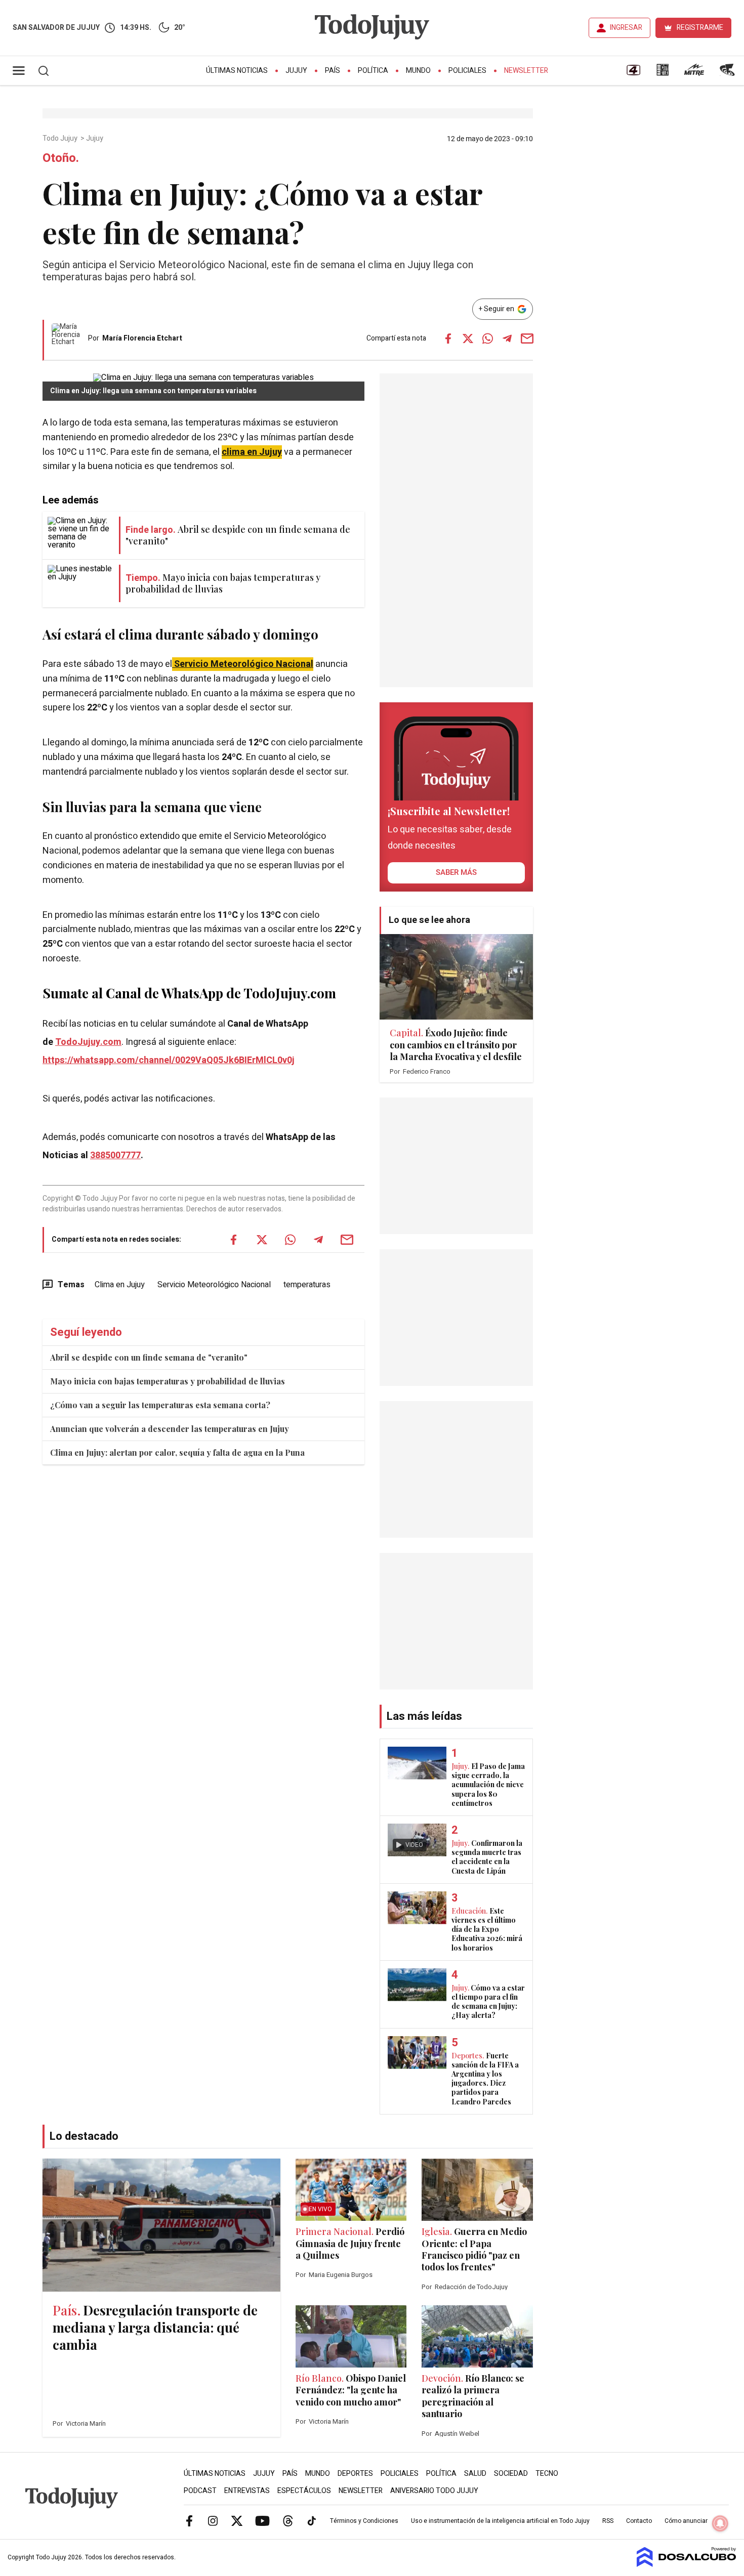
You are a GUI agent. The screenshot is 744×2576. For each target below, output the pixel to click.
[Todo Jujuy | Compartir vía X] (468, 339)
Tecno (547, 2474)
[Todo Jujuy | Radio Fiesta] (728, 73)
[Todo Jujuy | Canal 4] (633, 73)
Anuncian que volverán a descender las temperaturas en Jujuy (170, 1429)
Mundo (418, 71)
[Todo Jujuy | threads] (288, 2520)
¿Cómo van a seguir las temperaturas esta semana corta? (160, 1405)
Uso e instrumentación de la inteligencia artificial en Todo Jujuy (500, 2521)
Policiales (467, 71)
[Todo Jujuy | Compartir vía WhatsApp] (487, 339)
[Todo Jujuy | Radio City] (663, 73)
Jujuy (296, 71)
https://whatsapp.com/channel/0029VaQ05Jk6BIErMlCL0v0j (169, 1060)
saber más (456, 872)
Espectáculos (304, 2491)
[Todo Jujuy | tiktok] (312, 2520)
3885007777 (115, 1155)
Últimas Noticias (237, 71)
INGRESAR (626, 28)
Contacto (639, 2521)
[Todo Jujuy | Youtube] (262, 2520)
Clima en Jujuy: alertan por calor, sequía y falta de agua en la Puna (177, 1452)
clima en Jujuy (252, 452)
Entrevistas (247, 2491)
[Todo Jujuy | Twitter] (237, 2520)
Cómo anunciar (686, 2521)
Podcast (200, 2491)
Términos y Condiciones (364, 2521)
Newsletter (526, 71)
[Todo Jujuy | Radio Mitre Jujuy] (694, 73)
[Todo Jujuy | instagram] (213, 2520)
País (333, 71)
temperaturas (307, 1285)
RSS (608, 2521)
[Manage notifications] (720, 2523)
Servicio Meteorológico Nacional (214, 1285)
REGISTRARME (700, 28)
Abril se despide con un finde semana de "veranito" (149, 1357)
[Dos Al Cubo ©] (687, 2564)
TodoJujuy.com (88, 1042)
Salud (475, 2474)
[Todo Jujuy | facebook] (189, 2520)
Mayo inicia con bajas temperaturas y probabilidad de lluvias (168, 1381)
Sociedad (511, 2474)
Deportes (355, 2474)
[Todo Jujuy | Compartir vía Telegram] (507, 339)
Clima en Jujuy (120, 1285)
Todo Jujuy (61, 139)
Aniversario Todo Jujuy (434, 2491)
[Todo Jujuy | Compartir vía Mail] (527, 339)
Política (373, 71)
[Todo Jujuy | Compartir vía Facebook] (448, 339)
